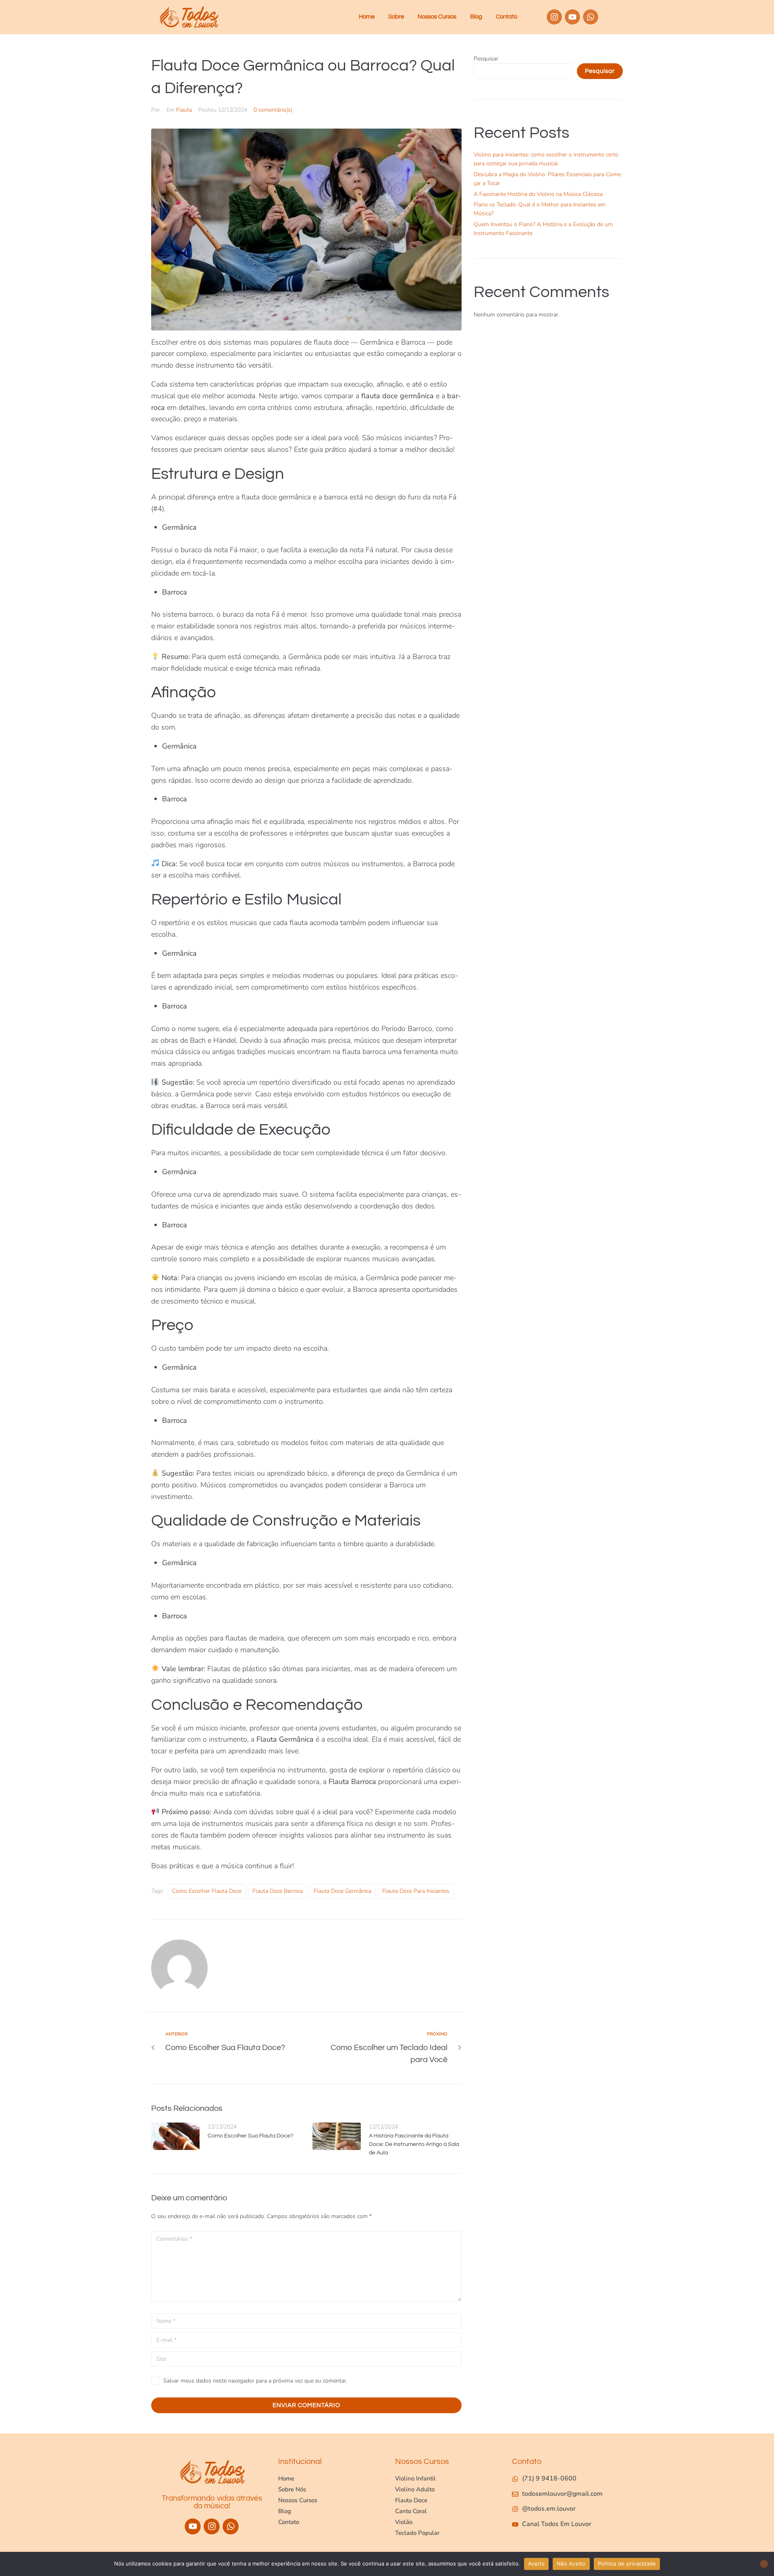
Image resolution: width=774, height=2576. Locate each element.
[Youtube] (572, 17)
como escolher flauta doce (207, 1891)
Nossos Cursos (437, 17)
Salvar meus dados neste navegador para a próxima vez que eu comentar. (255, 2381)
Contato (507, 17)
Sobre (396, 17)
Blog (476, 17)
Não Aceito (571, 2564)
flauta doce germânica (342, 1891)
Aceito (537, 2564)
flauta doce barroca (278, 1891)
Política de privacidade (627, 2564)
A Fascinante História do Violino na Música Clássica (538, 194)
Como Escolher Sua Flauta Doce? (250, 2136)
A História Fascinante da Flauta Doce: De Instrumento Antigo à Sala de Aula (414, 2144)
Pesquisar (486, 59)
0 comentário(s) (273, 110)
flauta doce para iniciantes (416, 1891)
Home (367, 17)
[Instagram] (554, 17)
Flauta (184, 110)
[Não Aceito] (764, 2564)
